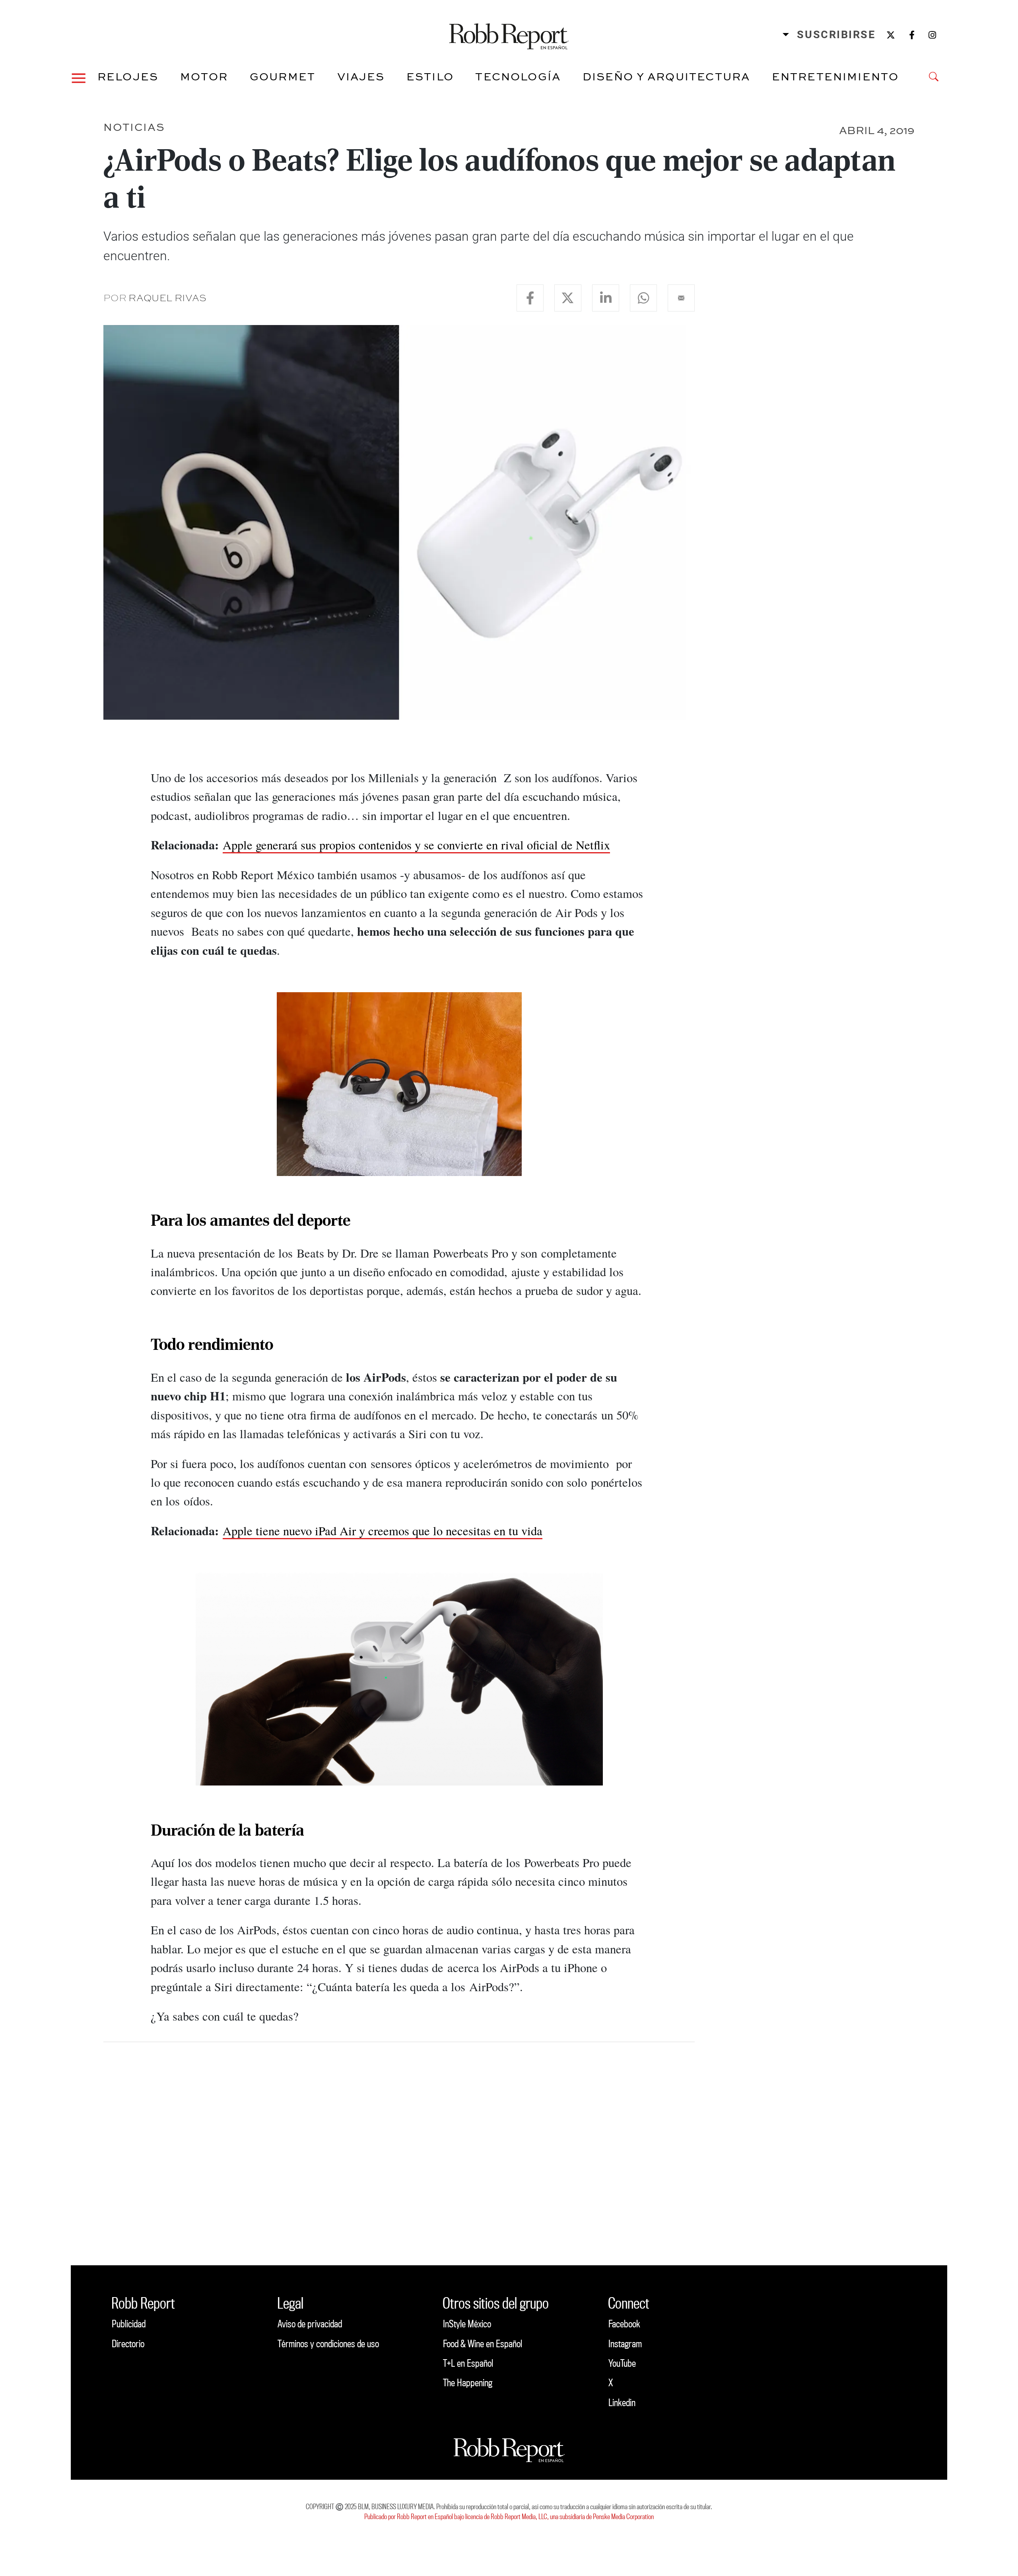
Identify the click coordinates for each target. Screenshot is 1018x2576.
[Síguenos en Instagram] (932, 35)
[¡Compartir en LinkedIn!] (606, 298)
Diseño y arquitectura (666, 76)
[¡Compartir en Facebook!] (530, 298)
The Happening (468, 2382)
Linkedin (622, 2402)
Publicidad (129, 2324)
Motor (204, 76)
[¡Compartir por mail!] (681, 298)
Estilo (430, 76)
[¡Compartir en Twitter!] (568, 298)
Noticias (134, 127)
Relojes (128, 76)
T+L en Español (468, 2363)
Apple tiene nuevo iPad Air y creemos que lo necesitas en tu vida (383, 1531)
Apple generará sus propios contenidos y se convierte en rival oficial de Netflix (416, 845)
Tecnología (518, 76)
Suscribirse (836, 35)
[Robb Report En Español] (509, 35)
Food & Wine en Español (483, 2343)
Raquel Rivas (167, 298)
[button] (79, 77)
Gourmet (283, 76)
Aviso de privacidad (310, 2324)
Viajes (361, 76)
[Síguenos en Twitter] (891, 35)
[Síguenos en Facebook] (912, 35)
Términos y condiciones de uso (328, 2343)
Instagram (625, 2343)
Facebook (624, 2324)
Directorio (128, 2343)
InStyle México (467, 2324)
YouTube (622, 2363)
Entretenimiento (835, 76)
